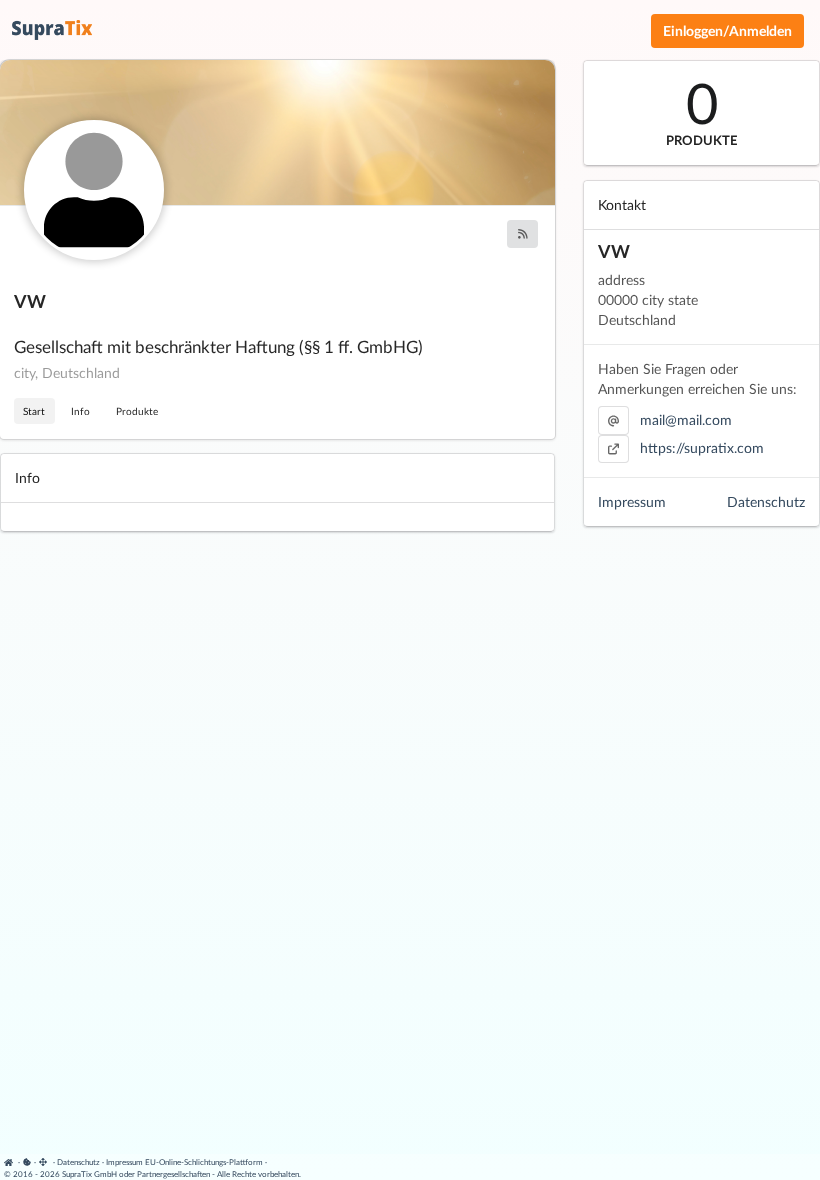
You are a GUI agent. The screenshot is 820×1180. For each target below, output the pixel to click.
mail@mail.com (686, 419)
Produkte (137, 411)
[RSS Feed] (522, 234)
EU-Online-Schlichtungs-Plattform (204, 1162)
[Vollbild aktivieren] (44, 1162)
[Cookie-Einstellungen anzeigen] (27, 1162)
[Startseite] (11, 1162)
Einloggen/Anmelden (727, 30)
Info (80, 411)
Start (34, 411)
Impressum (632, 501)
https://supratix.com (702, 447)
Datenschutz (766, 501)
